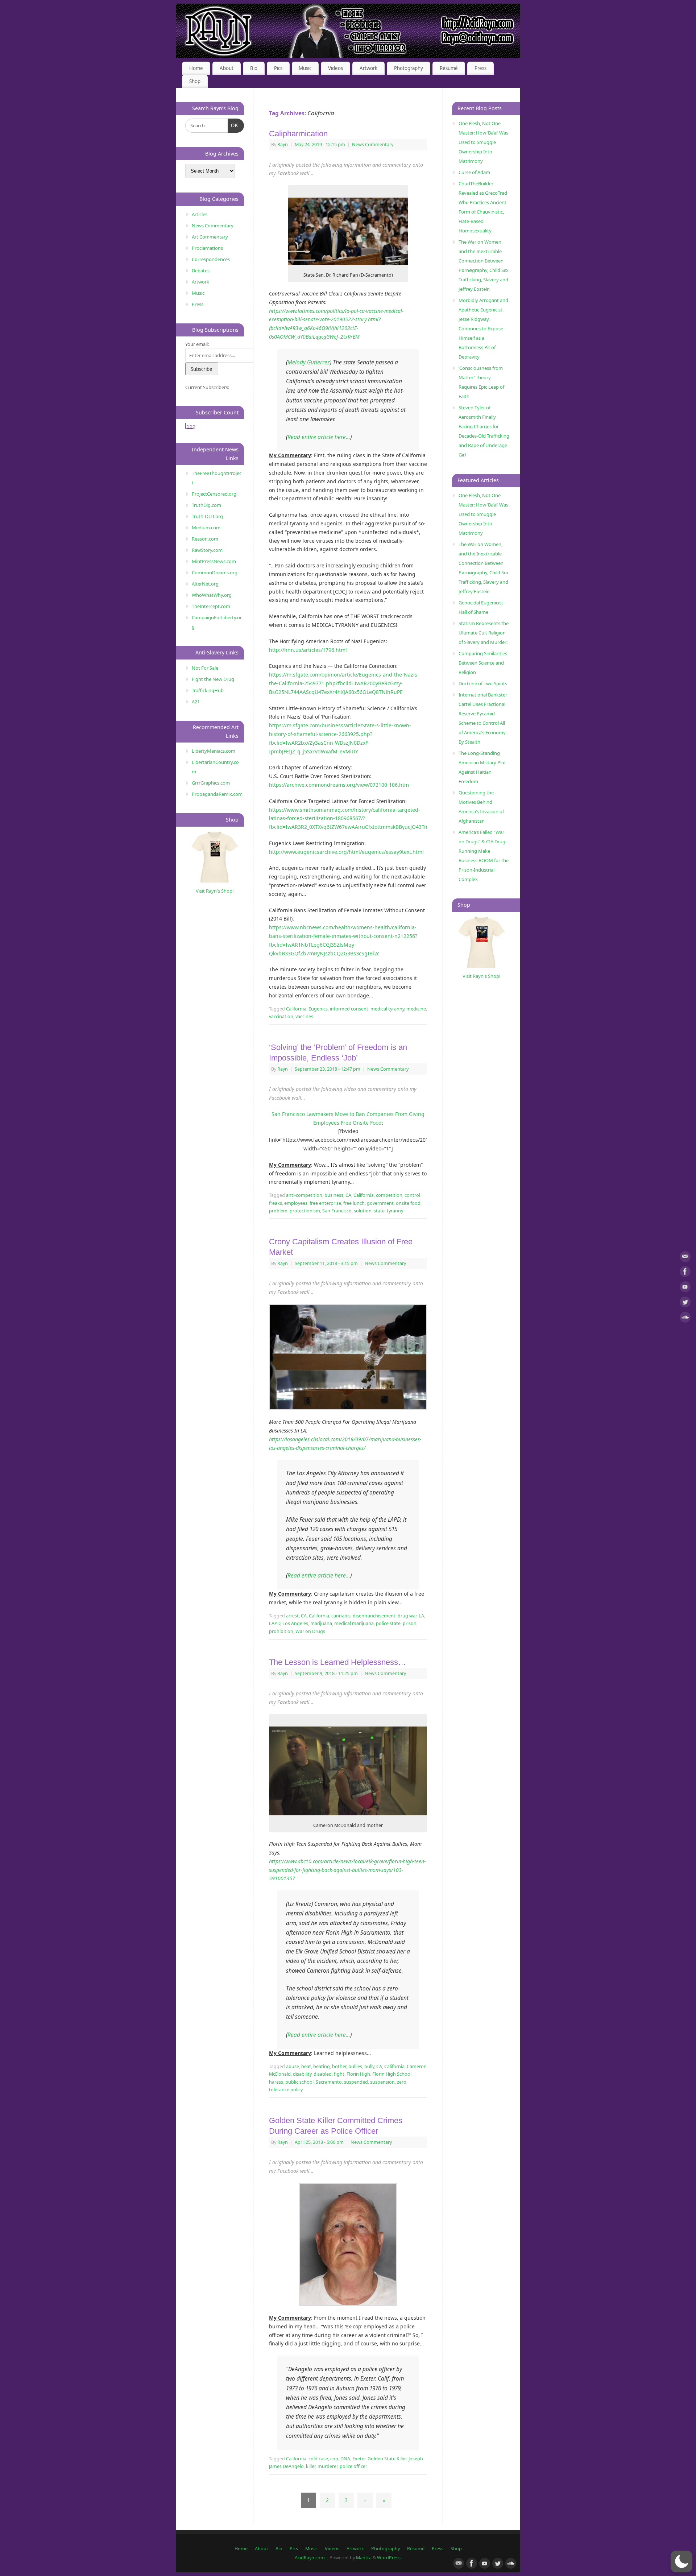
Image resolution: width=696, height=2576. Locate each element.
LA (421, 1616)
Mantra (364, 2558)
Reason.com (205, 539)
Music (305, 68)
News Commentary (373, 144)
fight (339, 2074)
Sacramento (329, 2082)
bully (369, 2066)
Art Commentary (210, 237)
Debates (201, 270)
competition (389, 1195)
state (379, 1211)
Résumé (449, 68)
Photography (409, 68)
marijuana (321, 1623)
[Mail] (685, 1258)
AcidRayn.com (310, 2558)
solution (363, 1211)
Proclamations (207, 248)
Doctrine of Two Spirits (483, 683)
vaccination (281, 1016)
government (380, 1203)
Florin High (358, 2074)
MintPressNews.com (214, 561)
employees (296, 1203)
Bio (254, 68)
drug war (407, 1616)
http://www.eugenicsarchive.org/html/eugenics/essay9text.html (346, 852)
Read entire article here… (319, 437)
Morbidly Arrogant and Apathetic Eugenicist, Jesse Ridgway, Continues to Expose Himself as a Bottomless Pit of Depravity (483, 328)
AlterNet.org (205, 584)
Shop (195, 81)
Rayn (283, 144)
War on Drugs (310, 1631)
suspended (356, 2082)
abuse (293, 2066)
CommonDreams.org (215, 572)
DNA (345, 2459)
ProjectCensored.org (214, 494)
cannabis (341, 1616)
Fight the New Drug (213, 679)
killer (311, 2466)
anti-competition (304, 1195)
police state (388, 1623)
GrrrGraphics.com (211, 783)
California (296, 1009)
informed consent (349, 1009)
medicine (416, 1009)
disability (302, 2074)
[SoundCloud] (685, 1318)
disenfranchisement (374, 1616)
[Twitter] (685, 1303)
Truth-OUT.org (207, 516)
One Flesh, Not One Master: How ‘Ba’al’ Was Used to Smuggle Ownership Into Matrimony (483, 142)
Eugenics (318, 1009)
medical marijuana (354, 1623)
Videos (335, 68)
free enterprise (325, 1203)
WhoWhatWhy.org (212, 595)
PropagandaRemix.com (217, 794)
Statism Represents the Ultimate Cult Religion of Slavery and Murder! (484, 633)
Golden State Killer (387, 2459)
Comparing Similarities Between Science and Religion (483, 663)
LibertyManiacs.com (214, 751)
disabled (323, 2074)
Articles (200, 214)
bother (339, 2066)
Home (196, 68)
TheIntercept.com (211, 606)
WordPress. (389, 2558)
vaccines (304, 1016)
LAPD (275, 1623)
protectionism (305, 1211)
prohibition (281, 1631)
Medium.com (206, 528)
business (334, 1195)
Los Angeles (295, 1623)
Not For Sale (205, 668)
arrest (292, 1616)
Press (480, 68)
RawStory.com (207, 550)
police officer (353, 2466)
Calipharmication (298, 134)
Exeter (359, 2459)
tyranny (395, 1211)
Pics (278, 68)
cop (334, 2459)
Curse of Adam (474, 172)
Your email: (197, 344)
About (227, 68)
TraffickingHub (208, 690)
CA (348, 1195)
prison (410, 1623)
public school (299, 2082)
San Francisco (337, 1211)
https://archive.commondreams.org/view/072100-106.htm (339, 785)
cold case (318, 2459)
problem (278, 1211)
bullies (355, 2066)
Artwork (368, 68)
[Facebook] (685, 1273)
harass (276, 2082)
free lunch (354, 1203)
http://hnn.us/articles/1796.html (308, 650)
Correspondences (211, 259)
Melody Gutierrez (309, 362)
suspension (382, 2082)
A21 (196, 702)
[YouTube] (685, 1288)
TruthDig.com (206, 505)
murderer (328, 2466)
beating (322, 2066)
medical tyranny (387, 1009)
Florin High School (392, 2074)
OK (233, 125)
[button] (681, 2561)
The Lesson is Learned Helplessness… (337, 1662)
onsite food (408, 1203)
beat (306, 2066)
